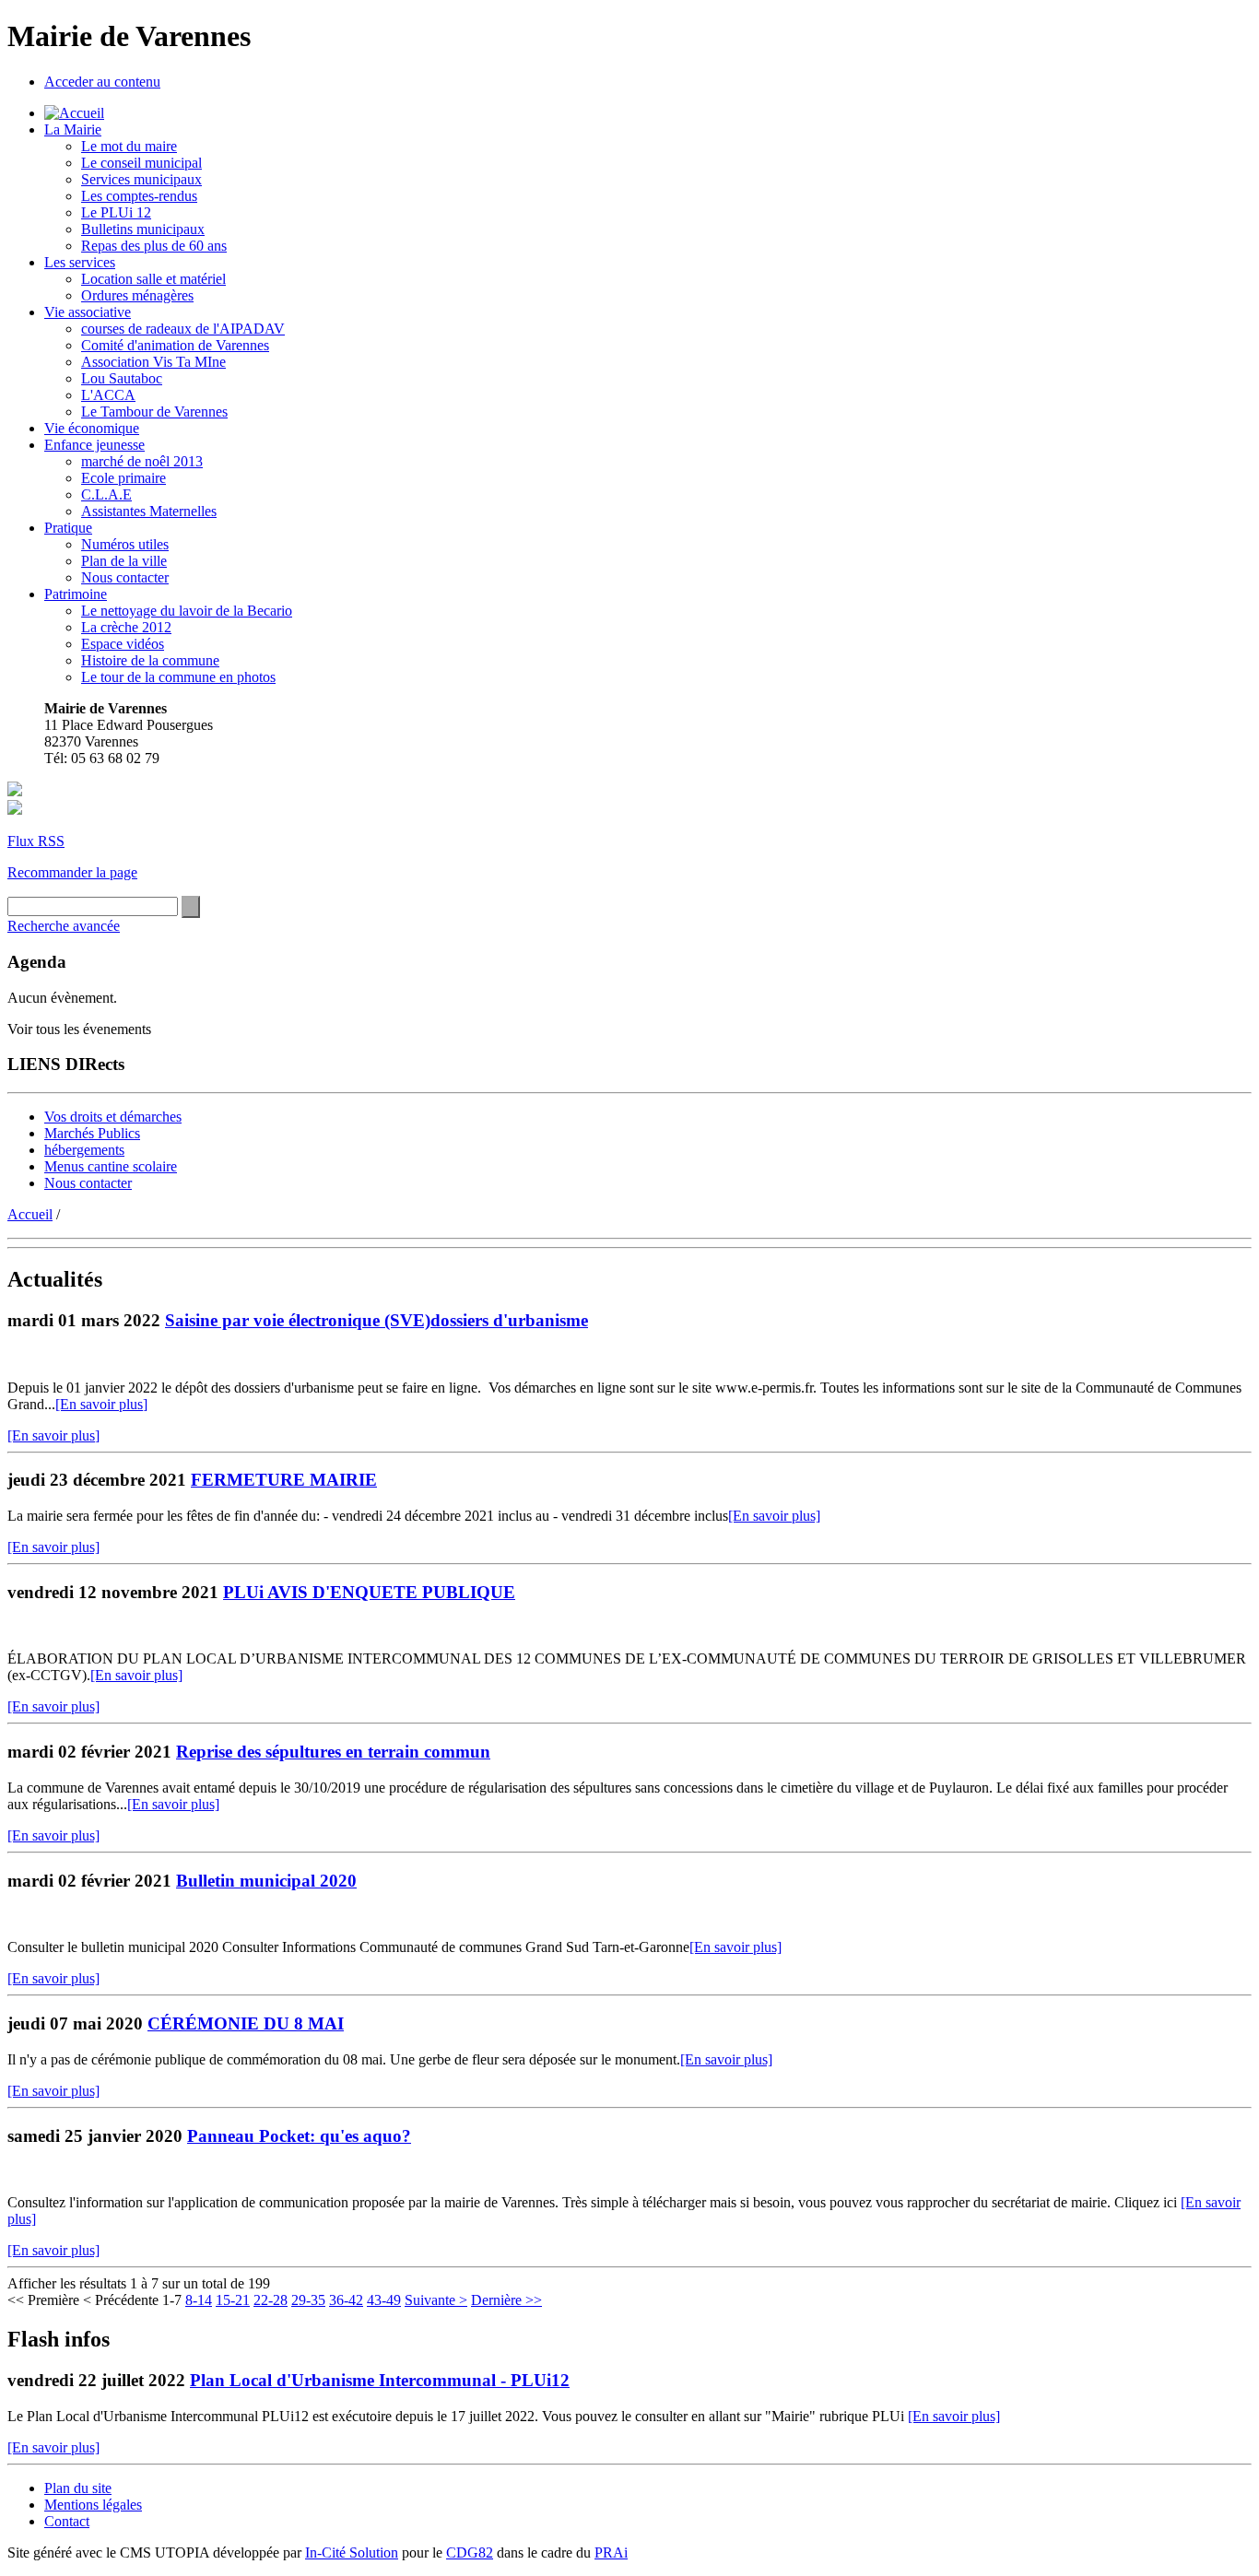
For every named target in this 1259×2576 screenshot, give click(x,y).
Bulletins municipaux (143, 229)
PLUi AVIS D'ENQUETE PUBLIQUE (369, 1592)
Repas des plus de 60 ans (154, 246)
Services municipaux (141, 179)
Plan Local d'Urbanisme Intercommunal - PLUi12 (380, 2380)
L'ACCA (108, 395)
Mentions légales (93, 2505)
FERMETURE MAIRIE (284, 1480)
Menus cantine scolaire (111, 1166)
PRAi (611, 2552)
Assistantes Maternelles (149, 511)
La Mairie (73, 129)
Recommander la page (72, 872)
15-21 (233, 2300)
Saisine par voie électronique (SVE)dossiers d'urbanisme (377, 1320)
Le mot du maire (129, 146)
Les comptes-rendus (139, 196)
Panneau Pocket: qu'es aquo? (299, 2136)
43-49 (384, 2300)
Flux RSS (36, 841)
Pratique (68, 528)
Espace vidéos (123, 644)
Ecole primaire (124, 478)
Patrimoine (76, 594)
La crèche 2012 (126, 627)
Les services (80, 262)
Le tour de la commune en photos (178, 677)
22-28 (271, 2300)
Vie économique (92, 428)
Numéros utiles (125, 544)
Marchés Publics (92, 1133)
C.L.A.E (106, 494)
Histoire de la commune (150, 660)
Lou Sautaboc (122, 378)
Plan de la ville (124, 561)
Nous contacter (125, 577)
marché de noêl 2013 (142, 461)
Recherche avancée (64, 926)
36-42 (346, 2300)
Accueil (30, 1214)
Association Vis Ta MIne (153, 362)
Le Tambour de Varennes (154, 412)
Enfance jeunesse (94, 445)
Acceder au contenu (102, 82)
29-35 (308, 2300)
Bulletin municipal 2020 (266, 1881)
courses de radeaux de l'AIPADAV (183, 329)
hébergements (84, 1150)
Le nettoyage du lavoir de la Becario (187, 611)
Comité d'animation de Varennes (175, 345)
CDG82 (470, 2552)
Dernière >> (506, 2300)
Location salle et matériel (153, 279)
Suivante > (436, 2300)
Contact (67, 2521)
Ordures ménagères (137, 295)
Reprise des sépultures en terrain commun (333, 1752)
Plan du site (78, 2488)
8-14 (199, 2300)
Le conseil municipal (141, 163)
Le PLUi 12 (116, 212)
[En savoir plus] (101, 1404)
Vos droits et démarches (113, 1117)
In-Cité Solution (352, 2552)
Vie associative (88, 312)
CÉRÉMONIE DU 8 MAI (246, 2023)
